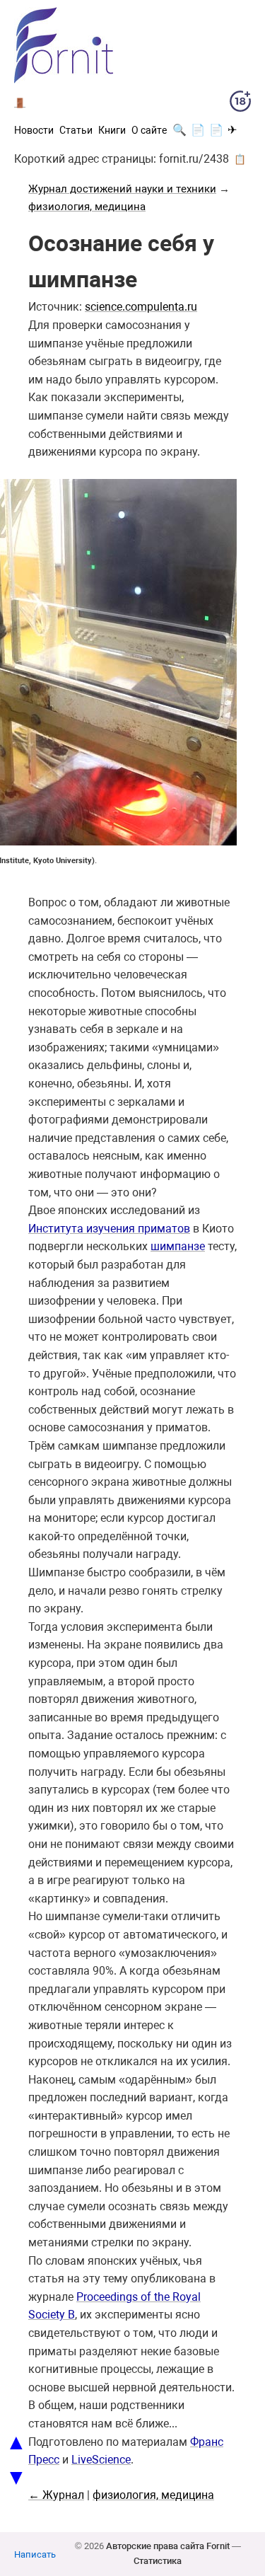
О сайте (149, 130)
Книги (112, 130)
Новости (34, 130)
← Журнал (56, 2495)
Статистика (158, 2561)
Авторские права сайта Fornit (168, 2546)
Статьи (76, 130)
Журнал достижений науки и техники (122, 189)
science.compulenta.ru (141, 307)
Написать (35, 2554)
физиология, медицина (87, 207)
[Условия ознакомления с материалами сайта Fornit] (240, 104)
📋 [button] (240, 159)
